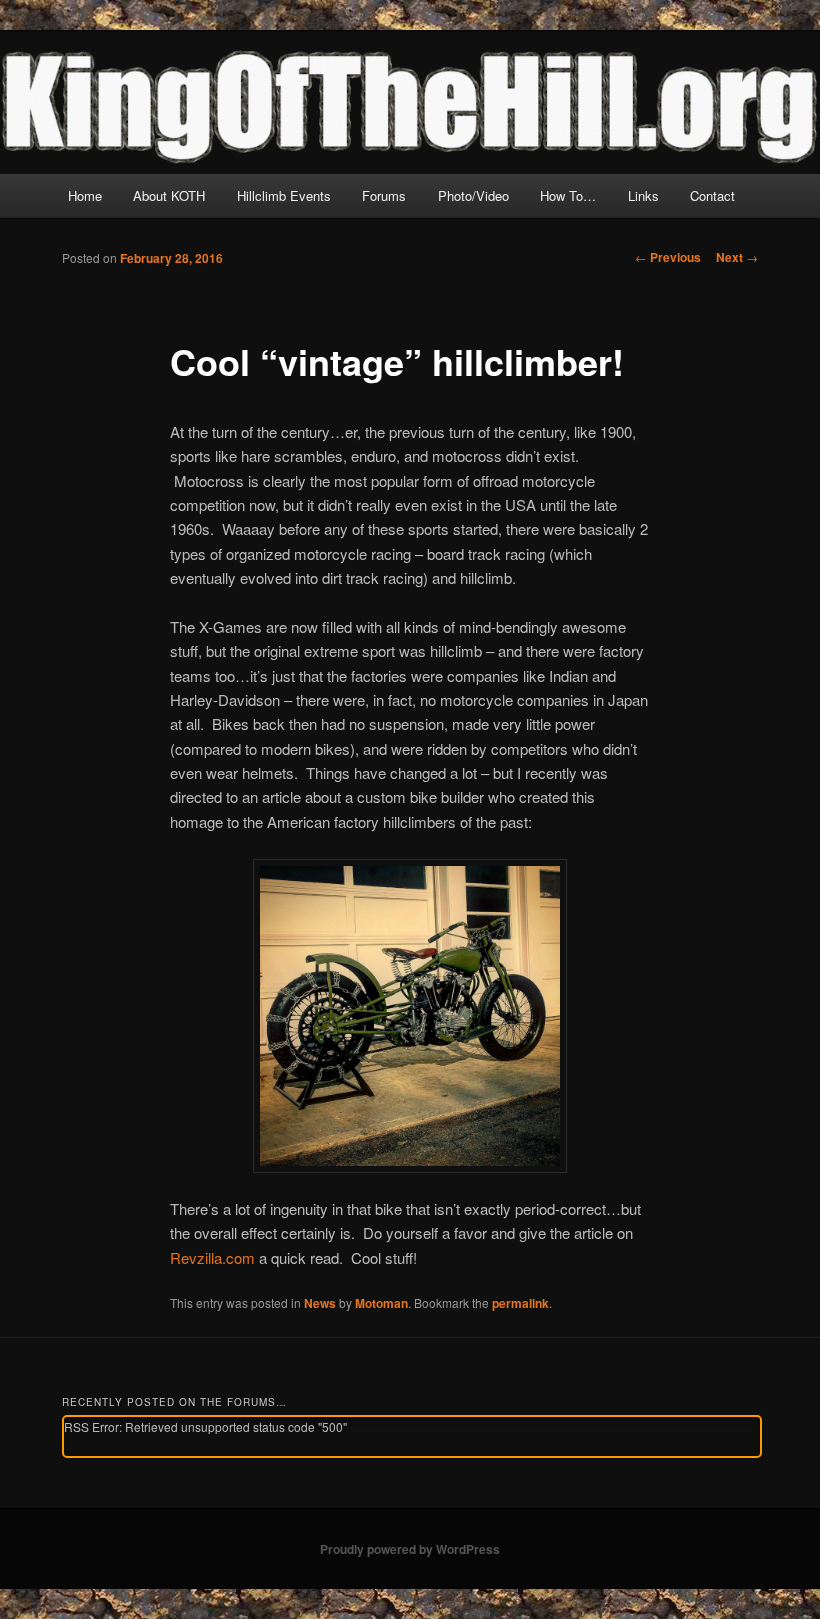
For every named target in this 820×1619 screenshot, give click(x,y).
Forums (384, 195)
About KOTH (169, 195)
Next (737, 257)
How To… (568, 195)
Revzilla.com (212, 1257)
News (320, 1303)
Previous (668, 257)
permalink (520, 1303)
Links (643, 195)
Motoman (381, 1303)
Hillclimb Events (284, 195)
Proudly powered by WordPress (410, 1549)
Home (85, 195)
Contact (712, 195)
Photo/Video (473, 195)
